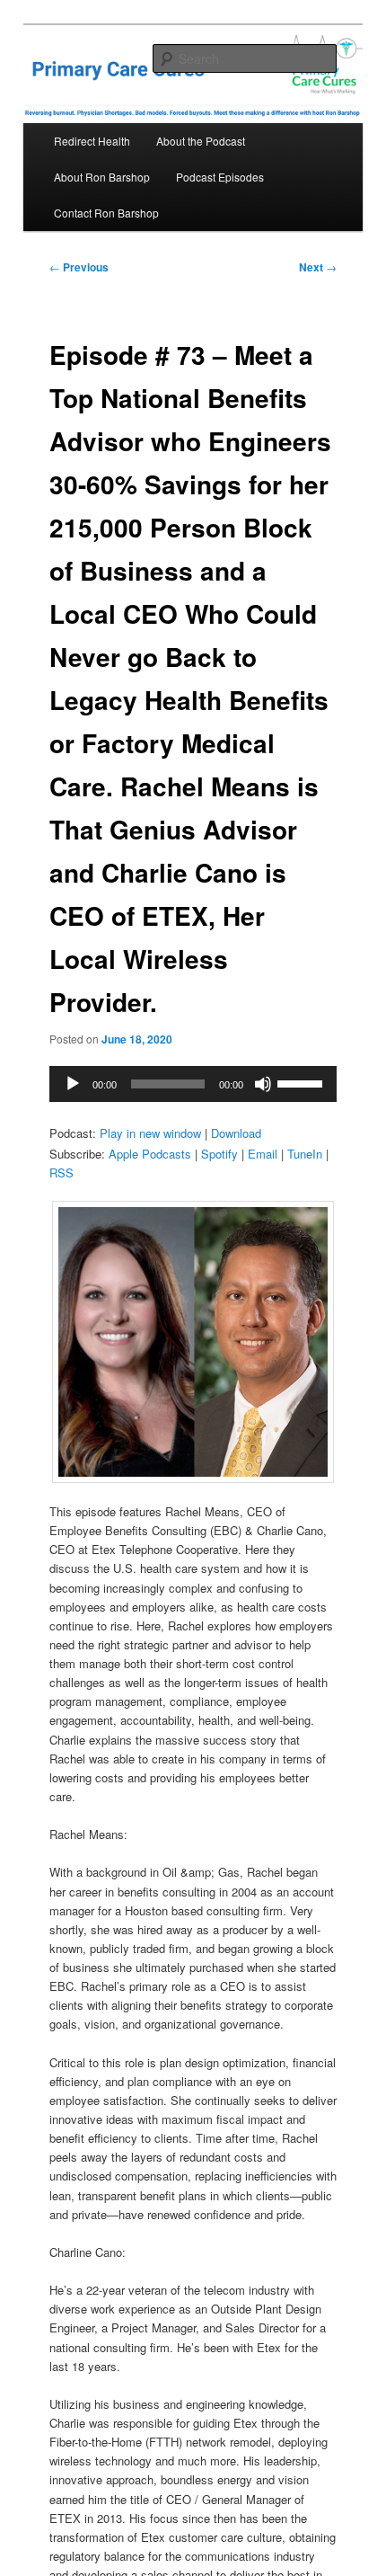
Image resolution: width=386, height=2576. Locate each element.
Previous (79, 267)
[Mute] (263, 1084)
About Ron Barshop (102, 177)
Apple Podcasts (150, 1154)
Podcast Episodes (220, 177)
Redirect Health (92, 141)
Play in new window (150, 1133)
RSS (61, 1173)
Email (263, 1154)
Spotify (219, 1154)
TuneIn (305, 1154)
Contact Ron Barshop (106, 213)
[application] (193, 1084)
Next (318, 267)
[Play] (73, 1084)
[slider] (303, 1082)
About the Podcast (201, 141)
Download (236, 1133)
